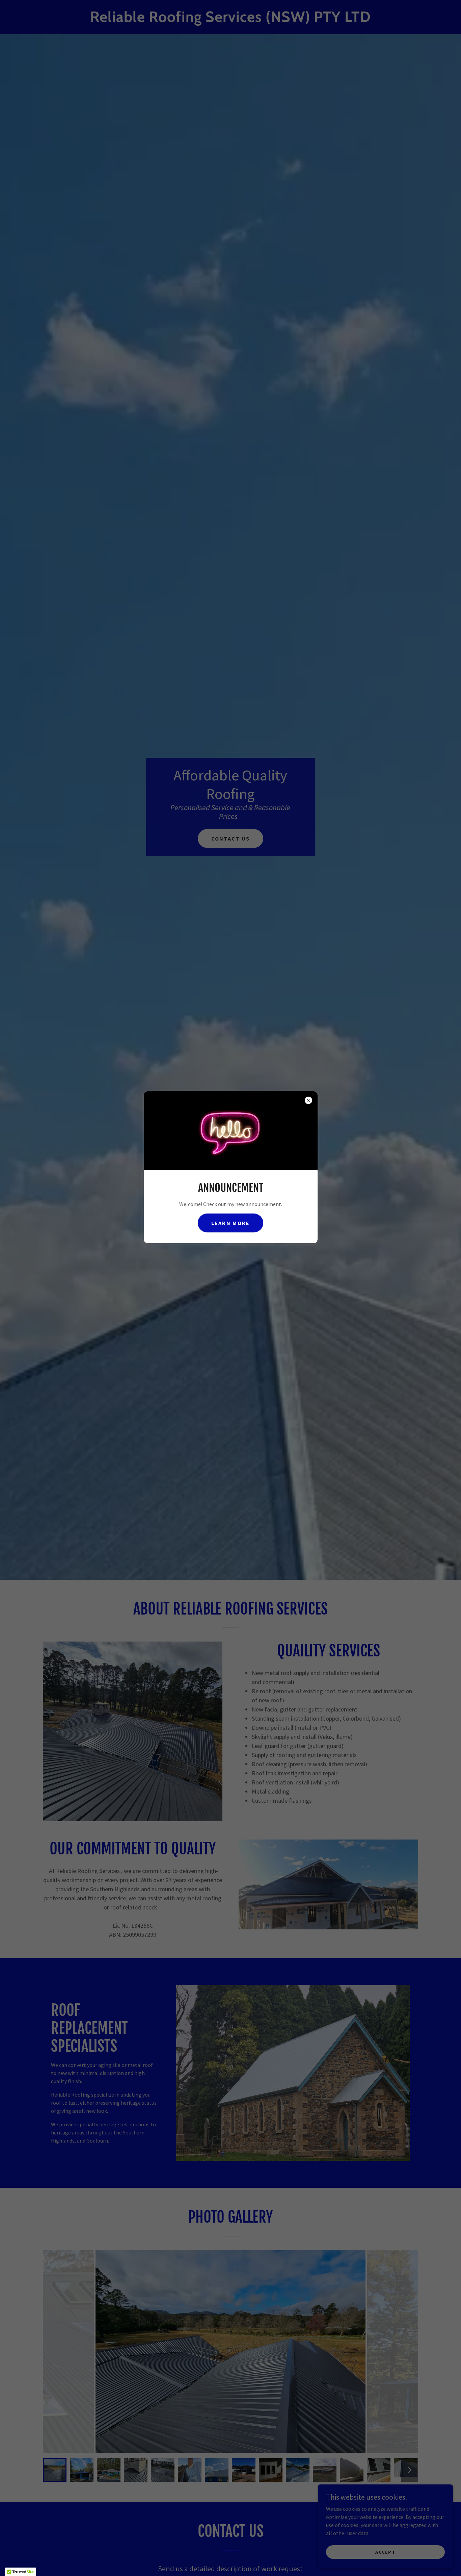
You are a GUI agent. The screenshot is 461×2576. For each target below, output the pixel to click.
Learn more (231, 1223)
